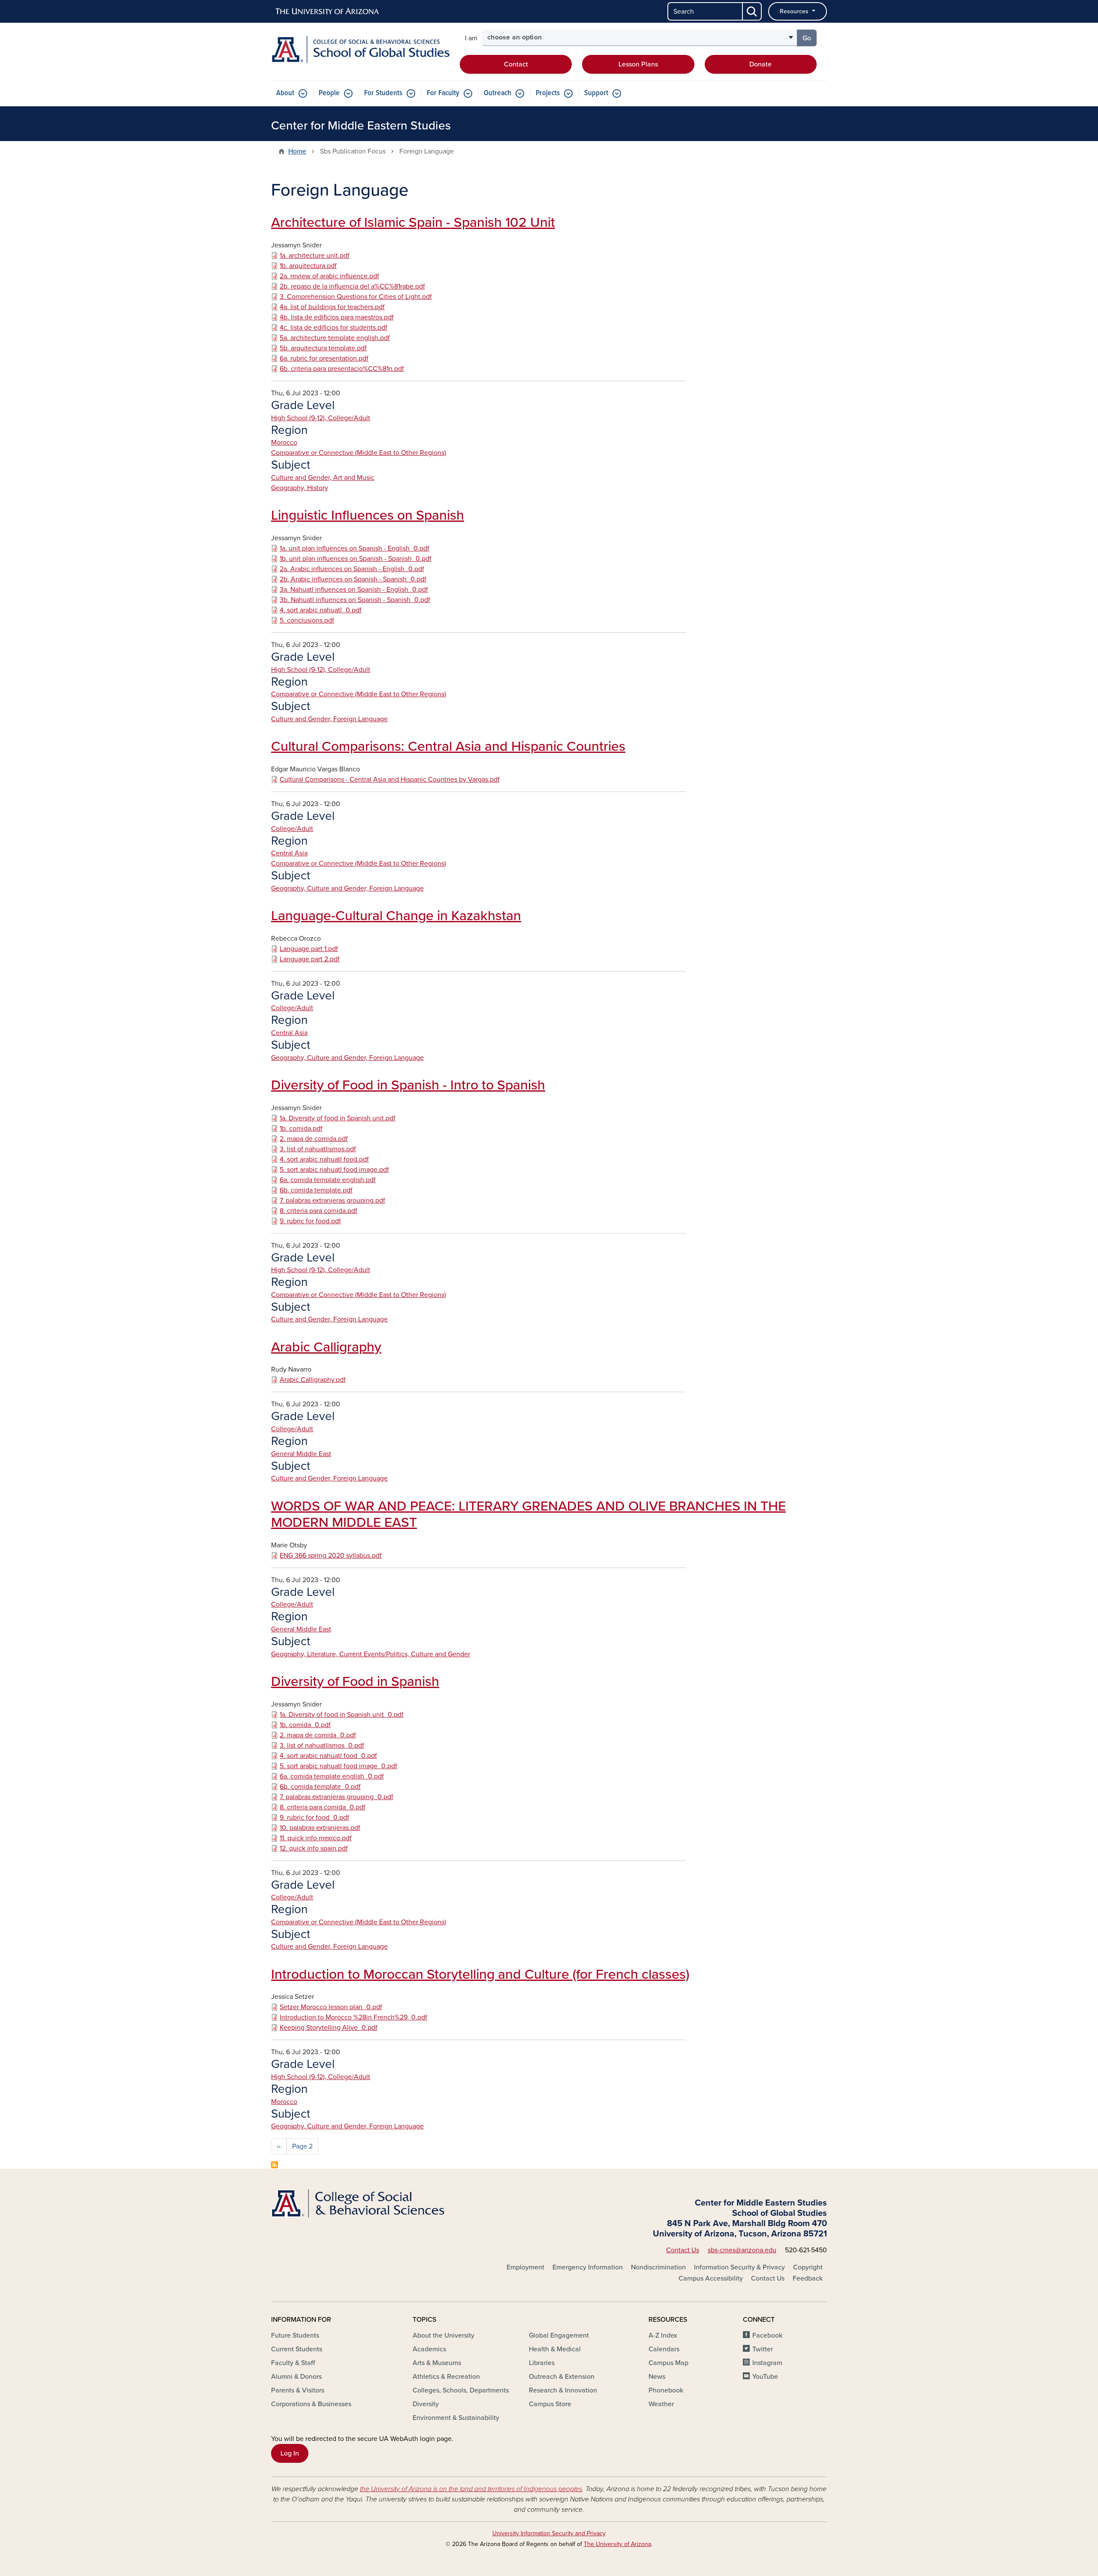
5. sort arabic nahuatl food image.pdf (334, 1170)
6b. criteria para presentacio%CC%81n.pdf (342, 369)
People (329, 93)
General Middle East (301, 1454)
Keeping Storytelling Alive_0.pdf (329, 2028)
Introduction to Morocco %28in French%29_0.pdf (353, 2017)
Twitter (763, 2349)
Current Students (297, 2349)
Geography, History (300, 488)
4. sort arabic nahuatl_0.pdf (321, 610)
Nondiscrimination (658, 2267)
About (285, 93)
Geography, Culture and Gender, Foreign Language (347, 888)
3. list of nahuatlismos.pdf (318, 1149)
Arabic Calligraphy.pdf (313, 1380)
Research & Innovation (563, 2390)
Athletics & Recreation (446, 2377)
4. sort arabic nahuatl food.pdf (324, 1159)
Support (596, 93)
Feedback (808, 2278)
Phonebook (666, 2390)
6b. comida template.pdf (316, 1190)
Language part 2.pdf (310, 959)
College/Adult (292, 829)
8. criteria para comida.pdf (318, 1211)
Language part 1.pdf (309, 949)
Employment (525, 2267)
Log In (290, 2453)
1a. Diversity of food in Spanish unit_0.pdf (342, 1715)
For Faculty (443, 93)
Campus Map (668, 2363)
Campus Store (550, 2404)
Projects (548, 93)
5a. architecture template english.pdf (335, 338)
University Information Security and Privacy (549, 2533)
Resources (795, 11)
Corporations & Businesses (311, 2404)
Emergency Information (588, 2267)
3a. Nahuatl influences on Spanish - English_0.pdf (354, 590)
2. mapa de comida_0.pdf (318, 1735)
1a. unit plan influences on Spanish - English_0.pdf (354, 548)
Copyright (808, 2267)
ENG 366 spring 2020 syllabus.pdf (331, 1556)
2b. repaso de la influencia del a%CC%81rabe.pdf (352, 286)
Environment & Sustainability (456, 2418)
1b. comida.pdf (301, 1129)
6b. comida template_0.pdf (320, 1787)
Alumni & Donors (296, 2377)
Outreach (498, 93)
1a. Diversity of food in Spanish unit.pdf (338, 1118)
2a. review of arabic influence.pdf (329, 276)
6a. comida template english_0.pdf (332, 1776)
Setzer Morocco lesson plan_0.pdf (331, 2007)
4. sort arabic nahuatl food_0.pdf (328, 1756)
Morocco (284, 442)
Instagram (767, 2363)
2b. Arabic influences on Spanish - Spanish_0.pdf (353, 579)
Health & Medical (555, 2349)
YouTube (765, 2377)
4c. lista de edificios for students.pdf (333, 328)
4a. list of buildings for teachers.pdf (332, 307)
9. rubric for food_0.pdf (314, 1818)
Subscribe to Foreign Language (274, 2165)
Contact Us (683, 2250)
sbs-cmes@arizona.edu (742, 2250)
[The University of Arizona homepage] (328, 12)
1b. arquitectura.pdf (308, 266)
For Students (383, 93)
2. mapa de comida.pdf (314, 1139)
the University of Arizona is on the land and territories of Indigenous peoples (471, 2489)
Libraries (542, 2363)
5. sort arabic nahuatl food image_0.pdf (338, 1766)
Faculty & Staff (293, 2363)
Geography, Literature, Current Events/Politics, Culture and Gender (371, 1654)
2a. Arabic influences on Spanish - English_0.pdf (352, 569)
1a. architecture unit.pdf (315, 256)
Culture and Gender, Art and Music (323, 478)
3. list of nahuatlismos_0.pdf (322, 1745)
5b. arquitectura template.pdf (323, 348)
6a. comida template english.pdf (328, 1180)
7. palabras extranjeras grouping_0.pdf (336, 1797)
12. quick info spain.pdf (314, 1848)
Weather (661, 2404)
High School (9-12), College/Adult (321, 418)
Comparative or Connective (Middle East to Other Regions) (359, 453)
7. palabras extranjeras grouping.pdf (332, 1201)
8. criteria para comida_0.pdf (323, 1807)
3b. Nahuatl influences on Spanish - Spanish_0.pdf (355, 600)
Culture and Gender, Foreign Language (329, 719)
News (657, 2377)
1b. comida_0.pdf (305, 1725)
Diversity (426, 2404)
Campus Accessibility (711, 2278)
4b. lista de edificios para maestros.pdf (337, 317)
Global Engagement (559, 2335)
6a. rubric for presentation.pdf (324, 358)
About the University (443, 2335)
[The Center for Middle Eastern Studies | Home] (360, 50)
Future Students (295, 2335)
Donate (760, 64)
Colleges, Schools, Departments (461, 2390)
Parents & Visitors (298, 2390)
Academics (429, 2349)
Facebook (767, 2335)
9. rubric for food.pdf (310, 1221)
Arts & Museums (437, 2363)
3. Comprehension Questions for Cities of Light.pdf (356, 297)
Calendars (664, 2349)
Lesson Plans (638, 64)
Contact (516, 64)
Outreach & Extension (562, 2377)
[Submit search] (752, 11)
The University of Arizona (617, 2544)
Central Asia (289, 853)
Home (297, 151)
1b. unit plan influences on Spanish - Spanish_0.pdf (356, 559)
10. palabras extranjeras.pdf (320, 1828)
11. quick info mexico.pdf (316, 1838)
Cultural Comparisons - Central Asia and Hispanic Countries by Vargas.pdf (390, 779)
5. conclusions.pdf (307, 620)
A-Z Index (663, 2335)
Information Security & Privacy (739, 2267)
